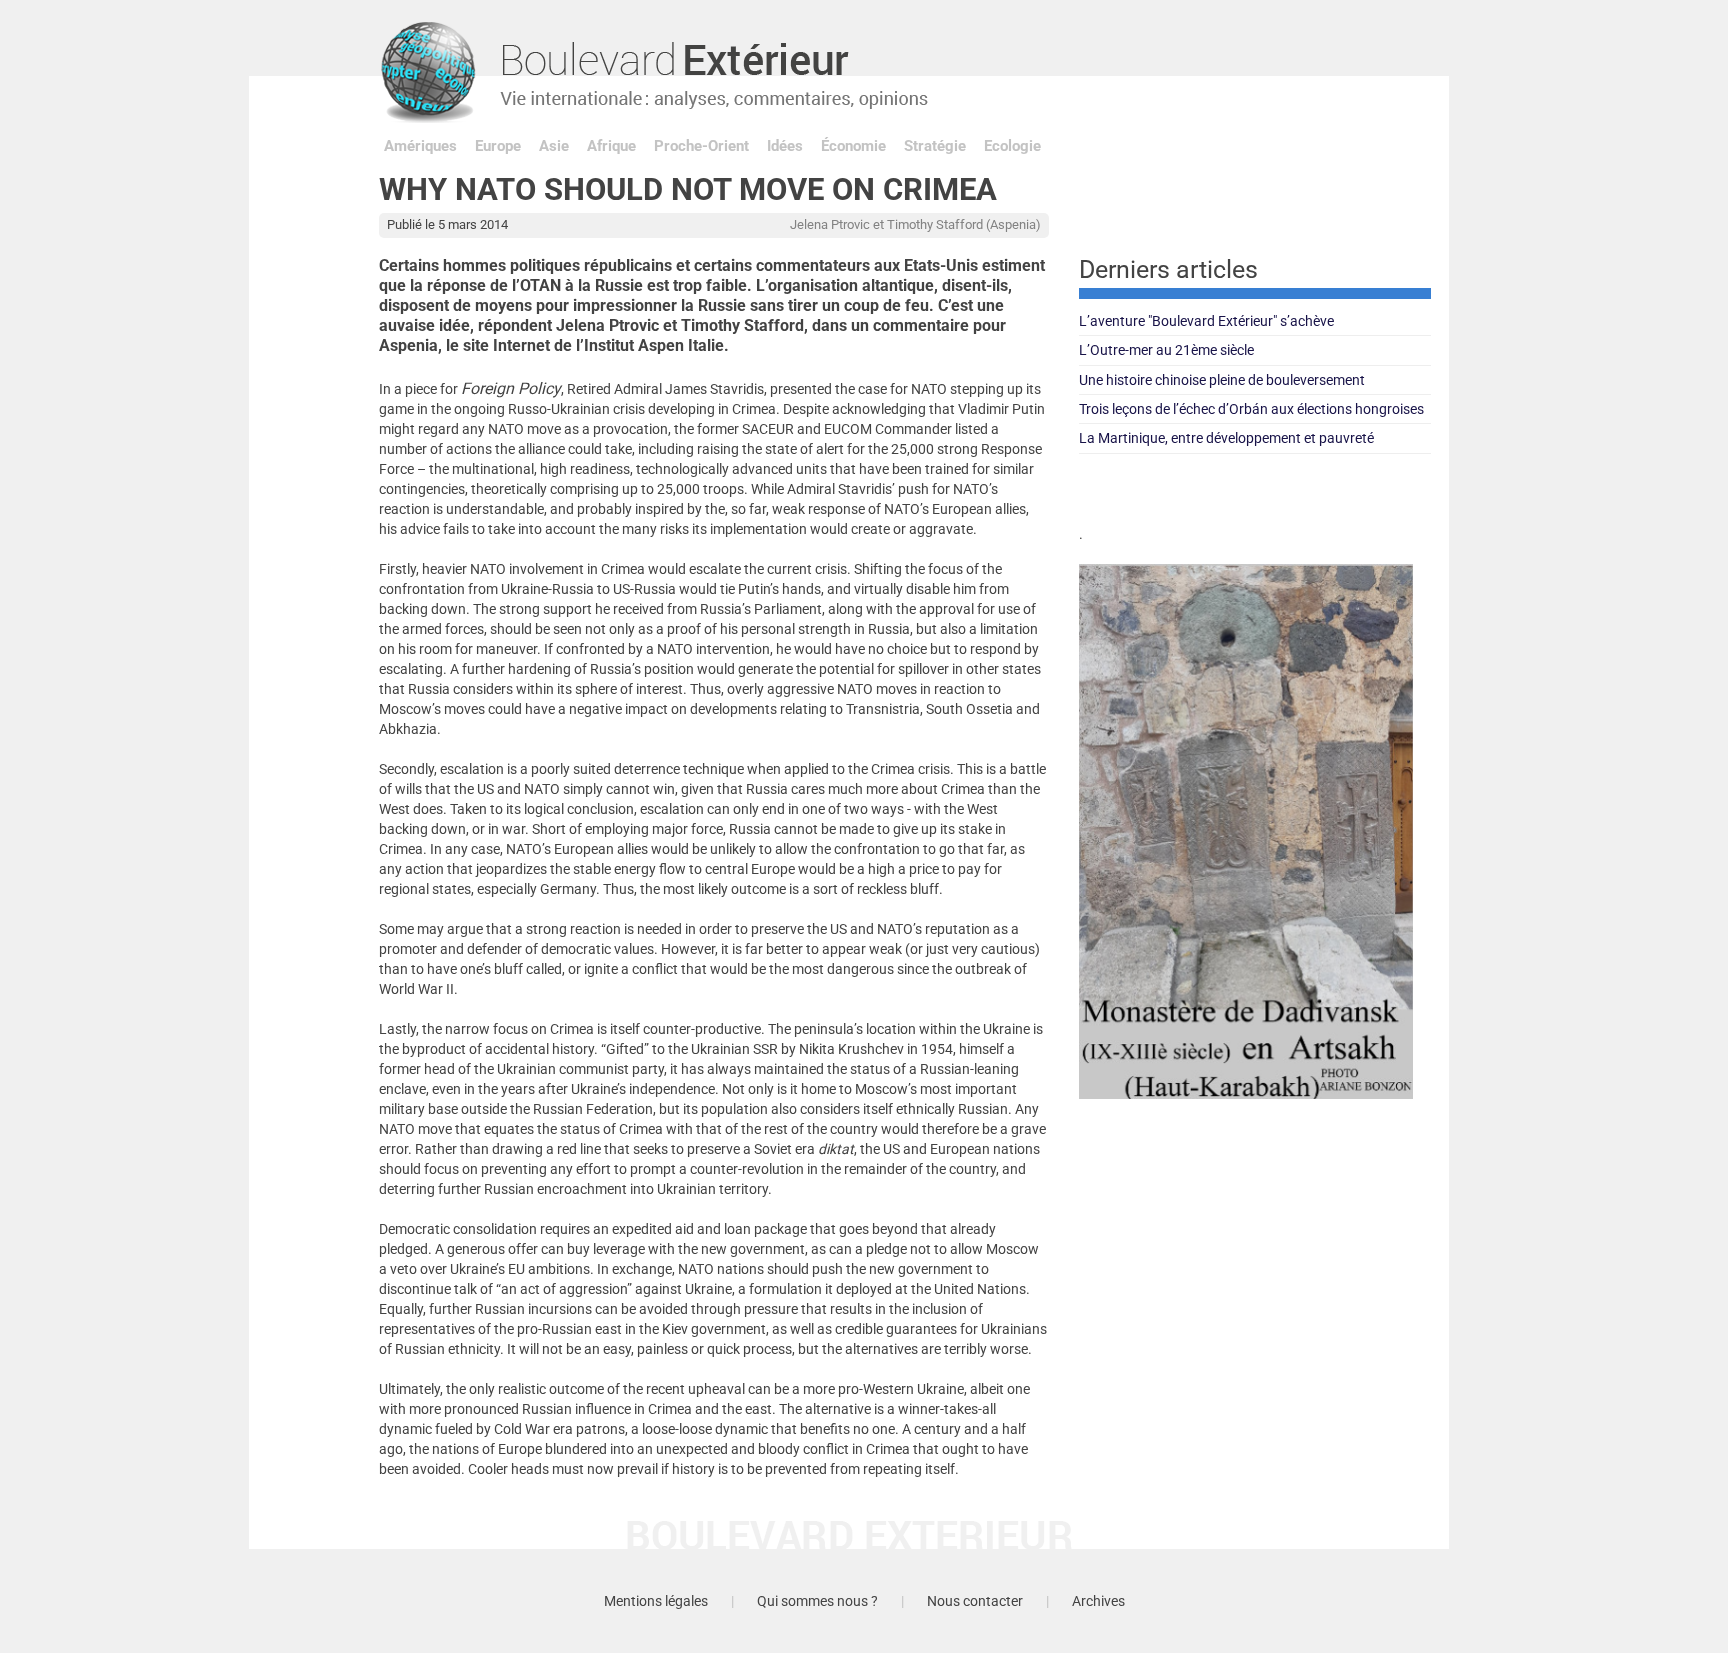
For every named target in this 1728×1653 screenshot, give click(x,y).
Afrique (611, 146)
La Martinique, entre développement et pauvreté (1226, 438)
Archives (1098, 1601)
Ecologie (1012, 146)
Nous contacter (975, 1601)
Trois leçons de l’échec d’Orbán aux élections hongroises (1251, 409)
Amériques (420, 146)
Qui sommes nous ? (817, 1601)
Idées (785, 146)
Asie (554, 146)
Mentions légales (656, 1601)
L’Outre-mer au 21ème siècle (1166, 350)
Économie (853, 146)
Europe (498, 146)
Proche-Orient (701, 146)
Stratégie (935, 146)
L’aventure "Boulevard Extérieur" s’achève (1206, 321)
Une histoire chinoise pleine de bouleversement (1222, 380)
